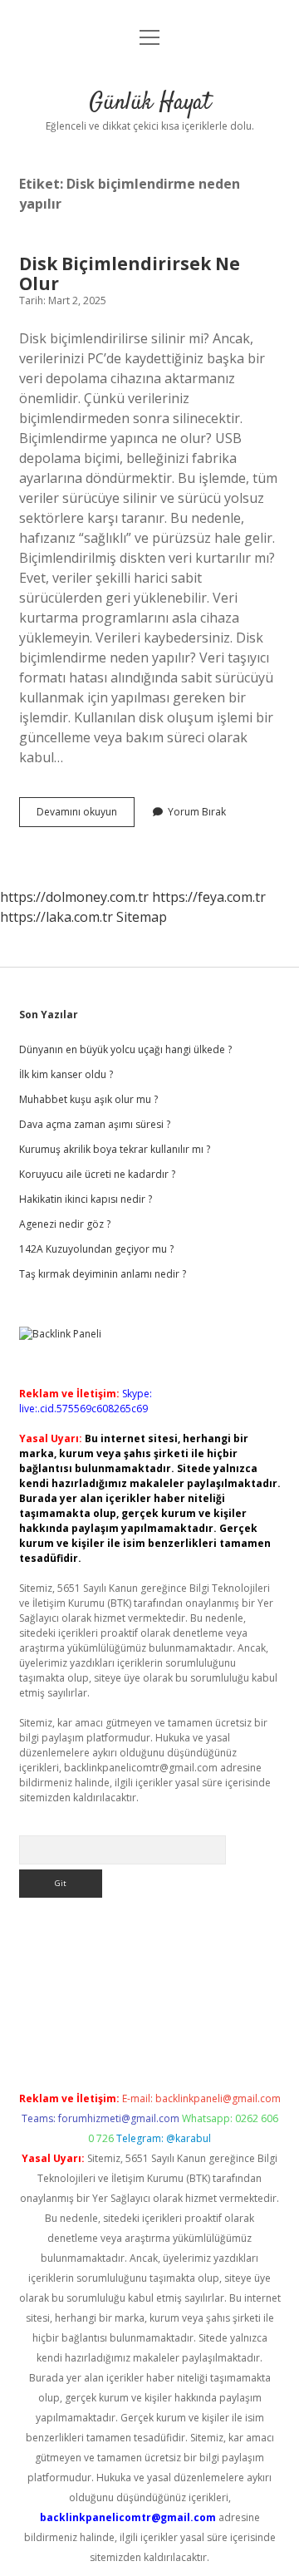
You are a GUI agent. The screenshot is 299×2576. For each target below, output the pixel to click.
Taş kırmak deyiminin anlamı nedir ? (103, 1274)
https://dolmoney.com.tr (74, 897)
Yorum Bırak (197, 812)
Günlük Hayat (150, 103)
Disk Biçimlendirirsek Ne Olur (130, 273)
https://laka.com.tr (56, 917)
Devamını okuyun (86, 815)
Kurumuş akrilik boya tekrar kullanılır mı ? (115, 1149)
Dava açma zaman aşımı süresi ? (95, 1124)
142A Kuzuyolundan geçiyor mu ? (96, 1249)
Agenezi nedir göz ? (65, 1224)
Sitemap (142, 917)
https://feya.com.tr (209, 897)
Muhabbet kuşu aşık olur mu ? (88, 1099)
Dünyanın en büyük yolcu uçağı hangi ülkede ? (125, 1049)
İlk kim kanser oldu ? (66, 1074)
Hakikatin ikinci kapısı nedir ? (86, 1199)
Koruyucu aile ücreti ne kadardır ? (97, 1174)
